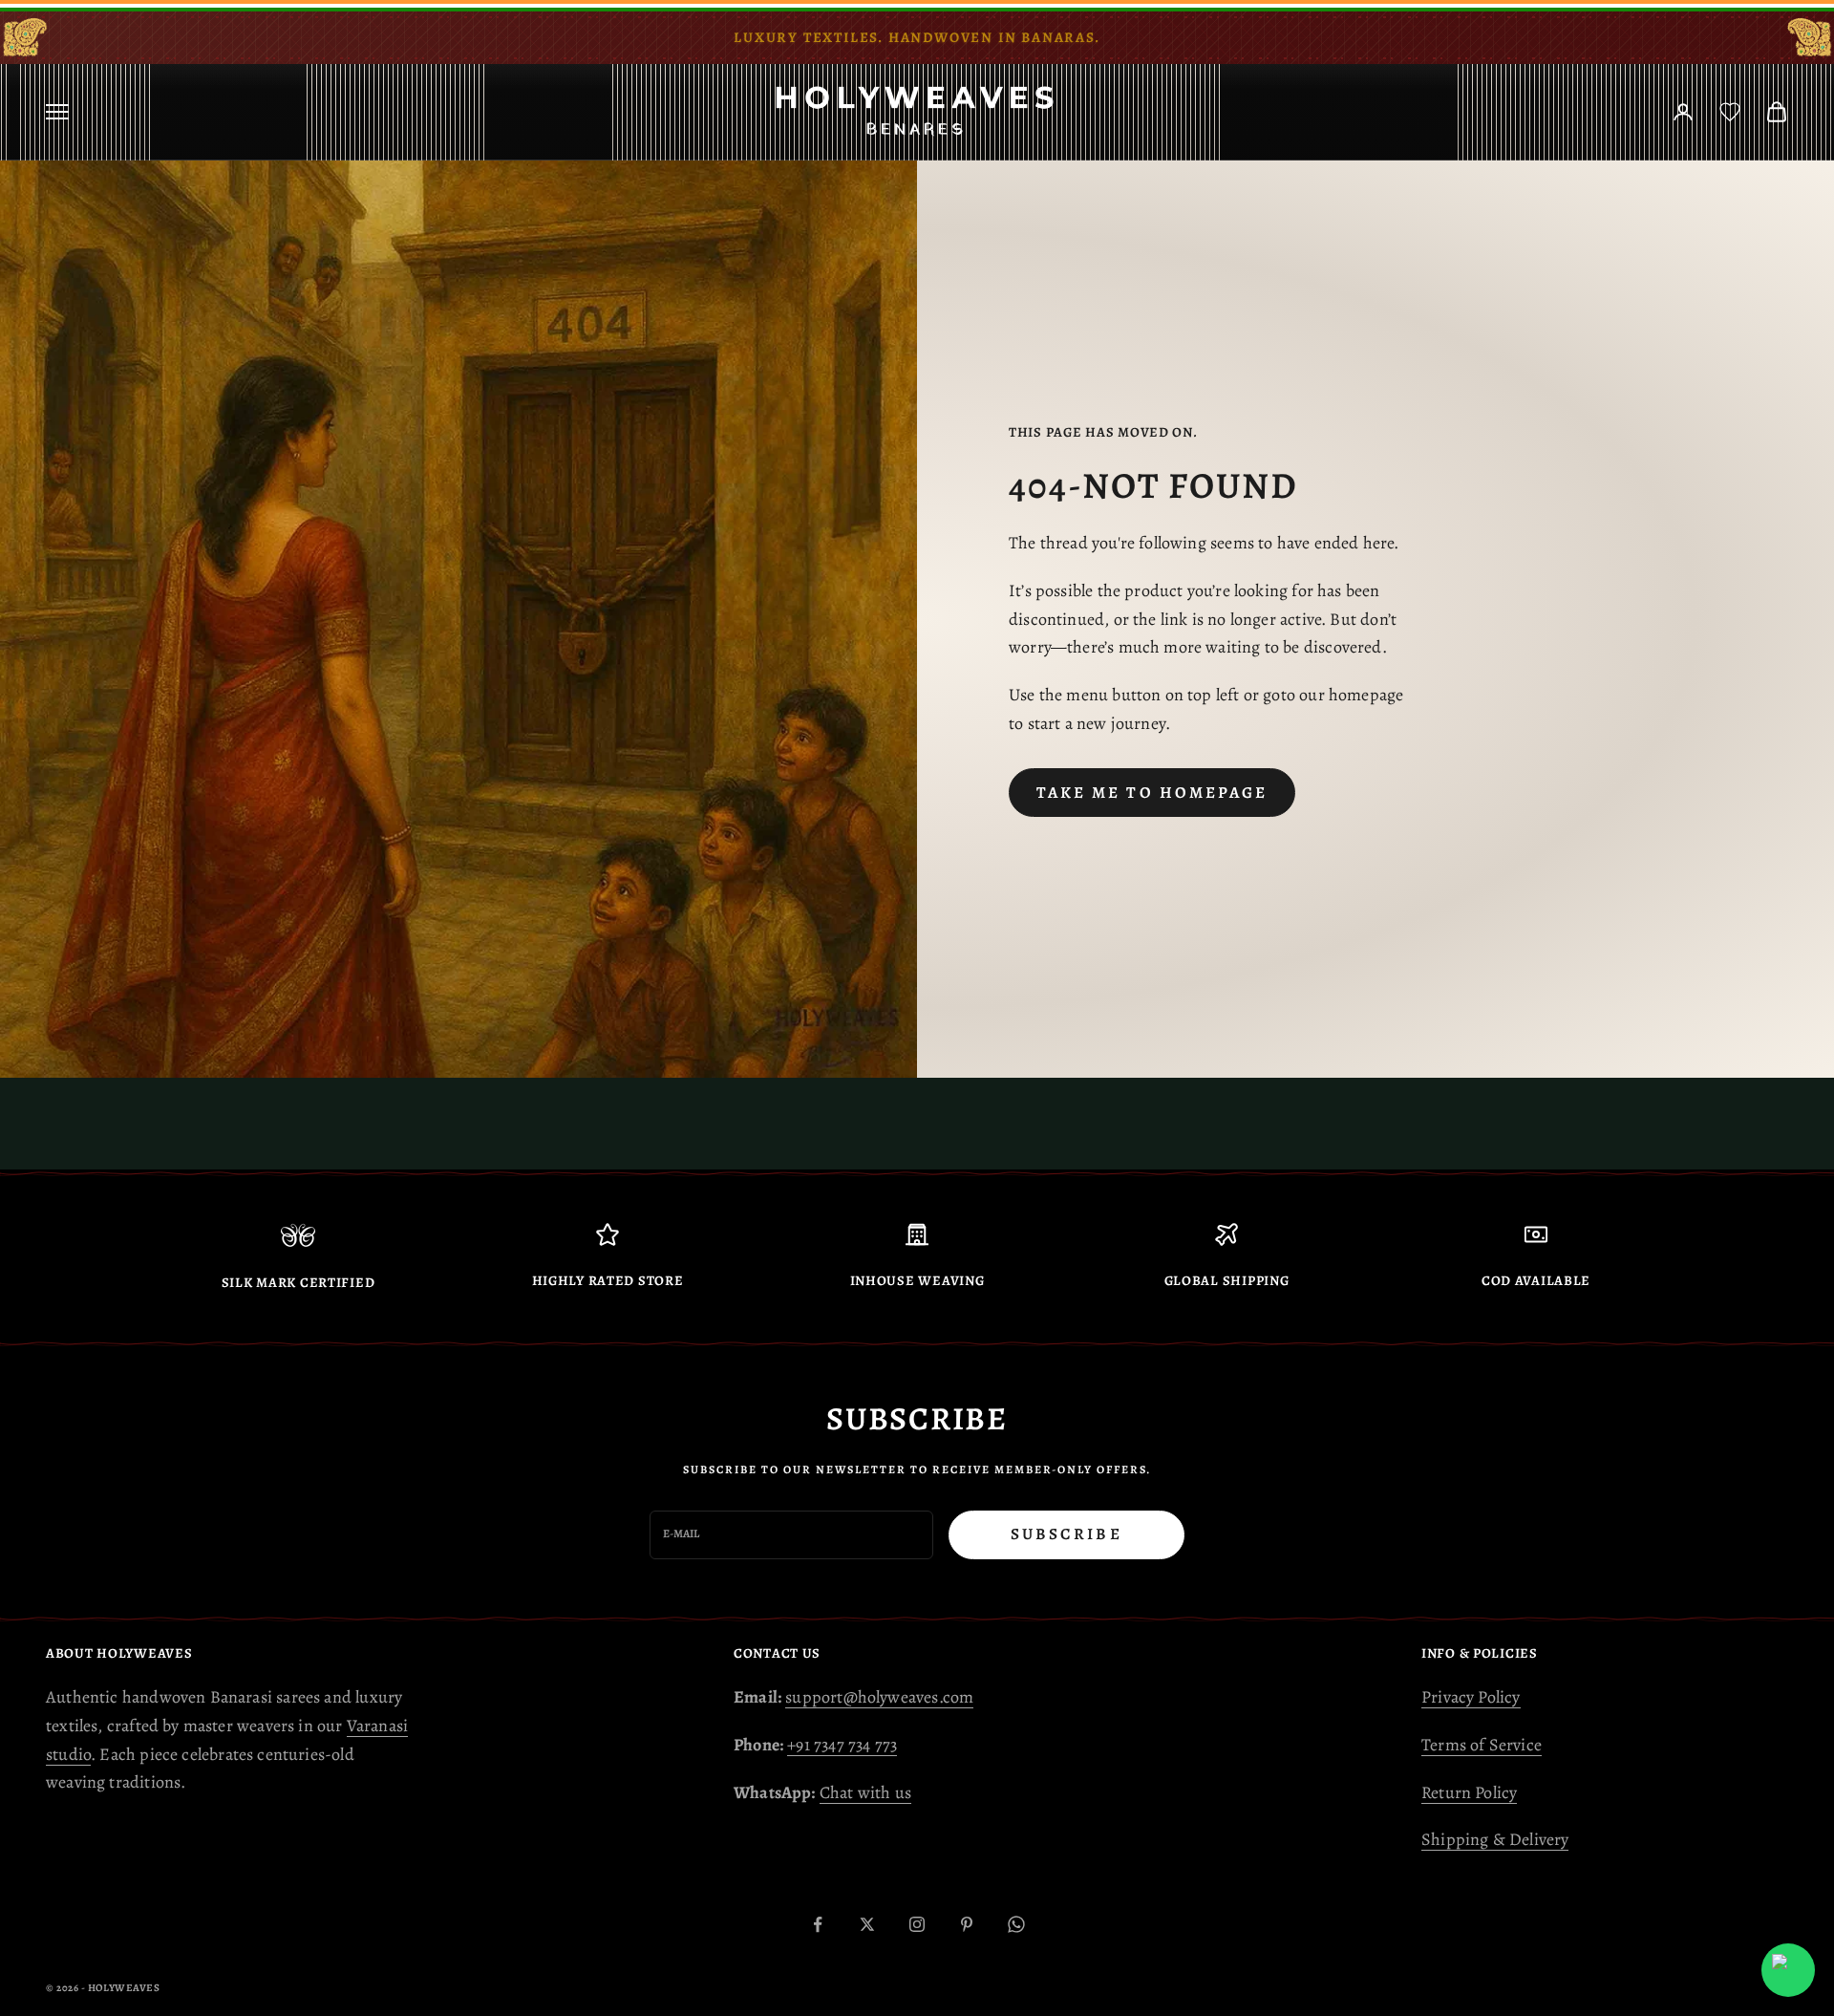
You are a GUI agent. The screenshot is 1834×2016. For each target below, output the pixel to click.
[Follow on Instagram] (917, 1924)
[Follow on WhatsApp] (1016, 1924)
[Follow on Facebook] (818, 1924)
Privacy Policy (1471, 1697)
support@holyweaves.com (879, 1697)
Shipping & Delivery (1495, 1839)
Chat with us (865, 1792)
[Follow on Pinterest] (967, 1924)
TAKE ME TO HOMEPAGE (1152, 793)
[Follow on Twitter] (867, 1924)
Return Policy (1469, 1792)
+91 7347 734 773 (842, 1745)
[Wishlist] (1730, 112)
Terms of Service (1482, 1745)
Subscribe (1066, 1534)
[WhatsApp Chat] (1788, 1970)
